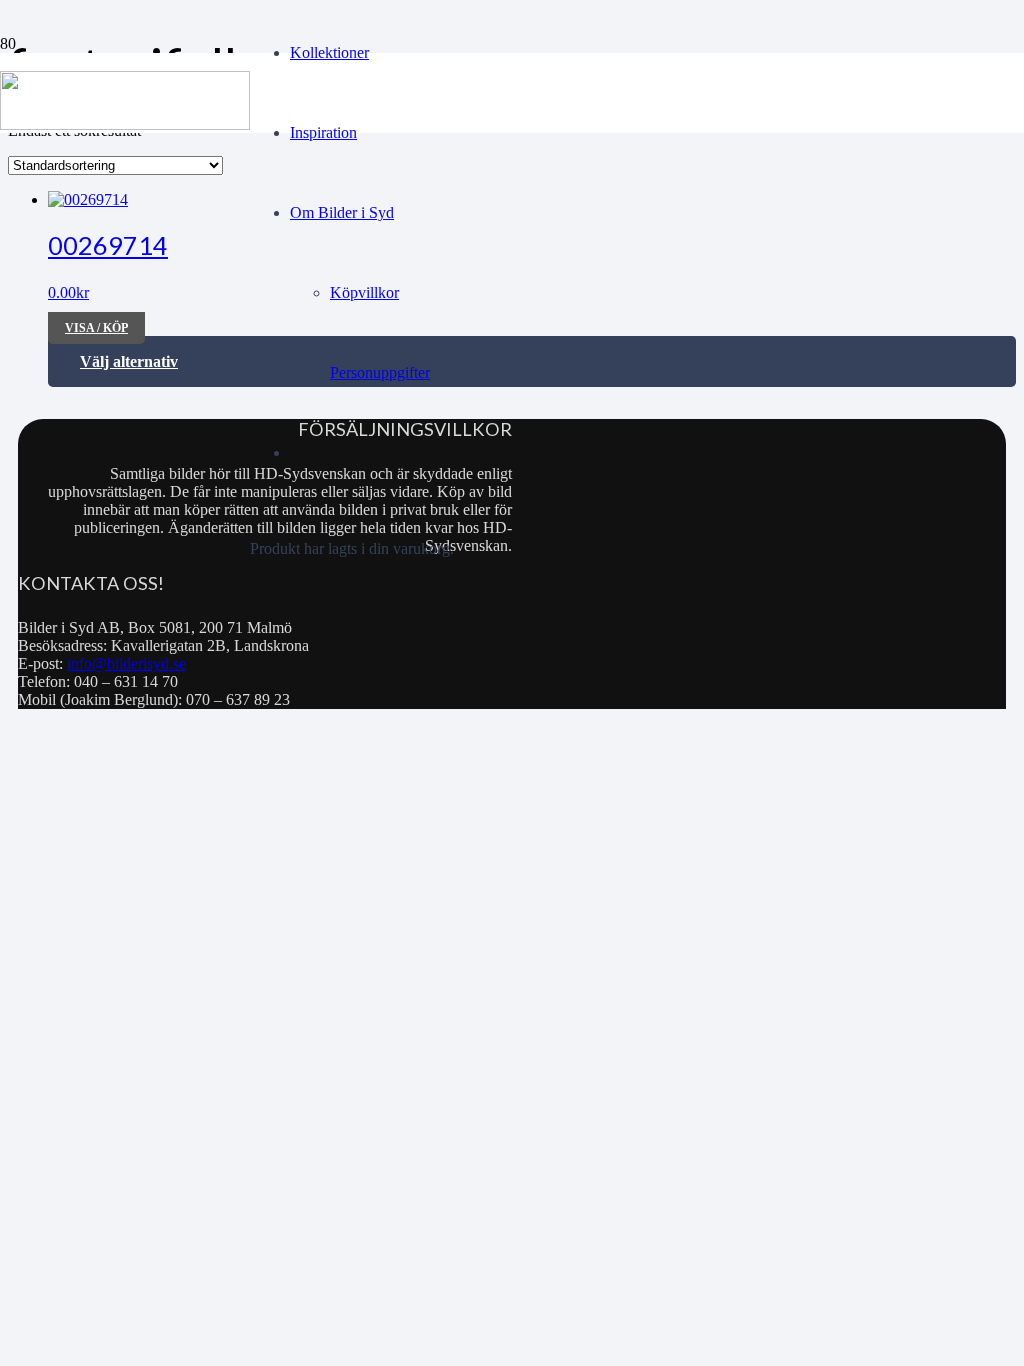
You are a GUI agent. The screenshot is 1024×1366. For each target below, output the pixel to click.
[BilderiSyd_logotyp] (125, 124)
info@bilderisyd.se (126, 663)
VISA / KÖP (96, 328)
